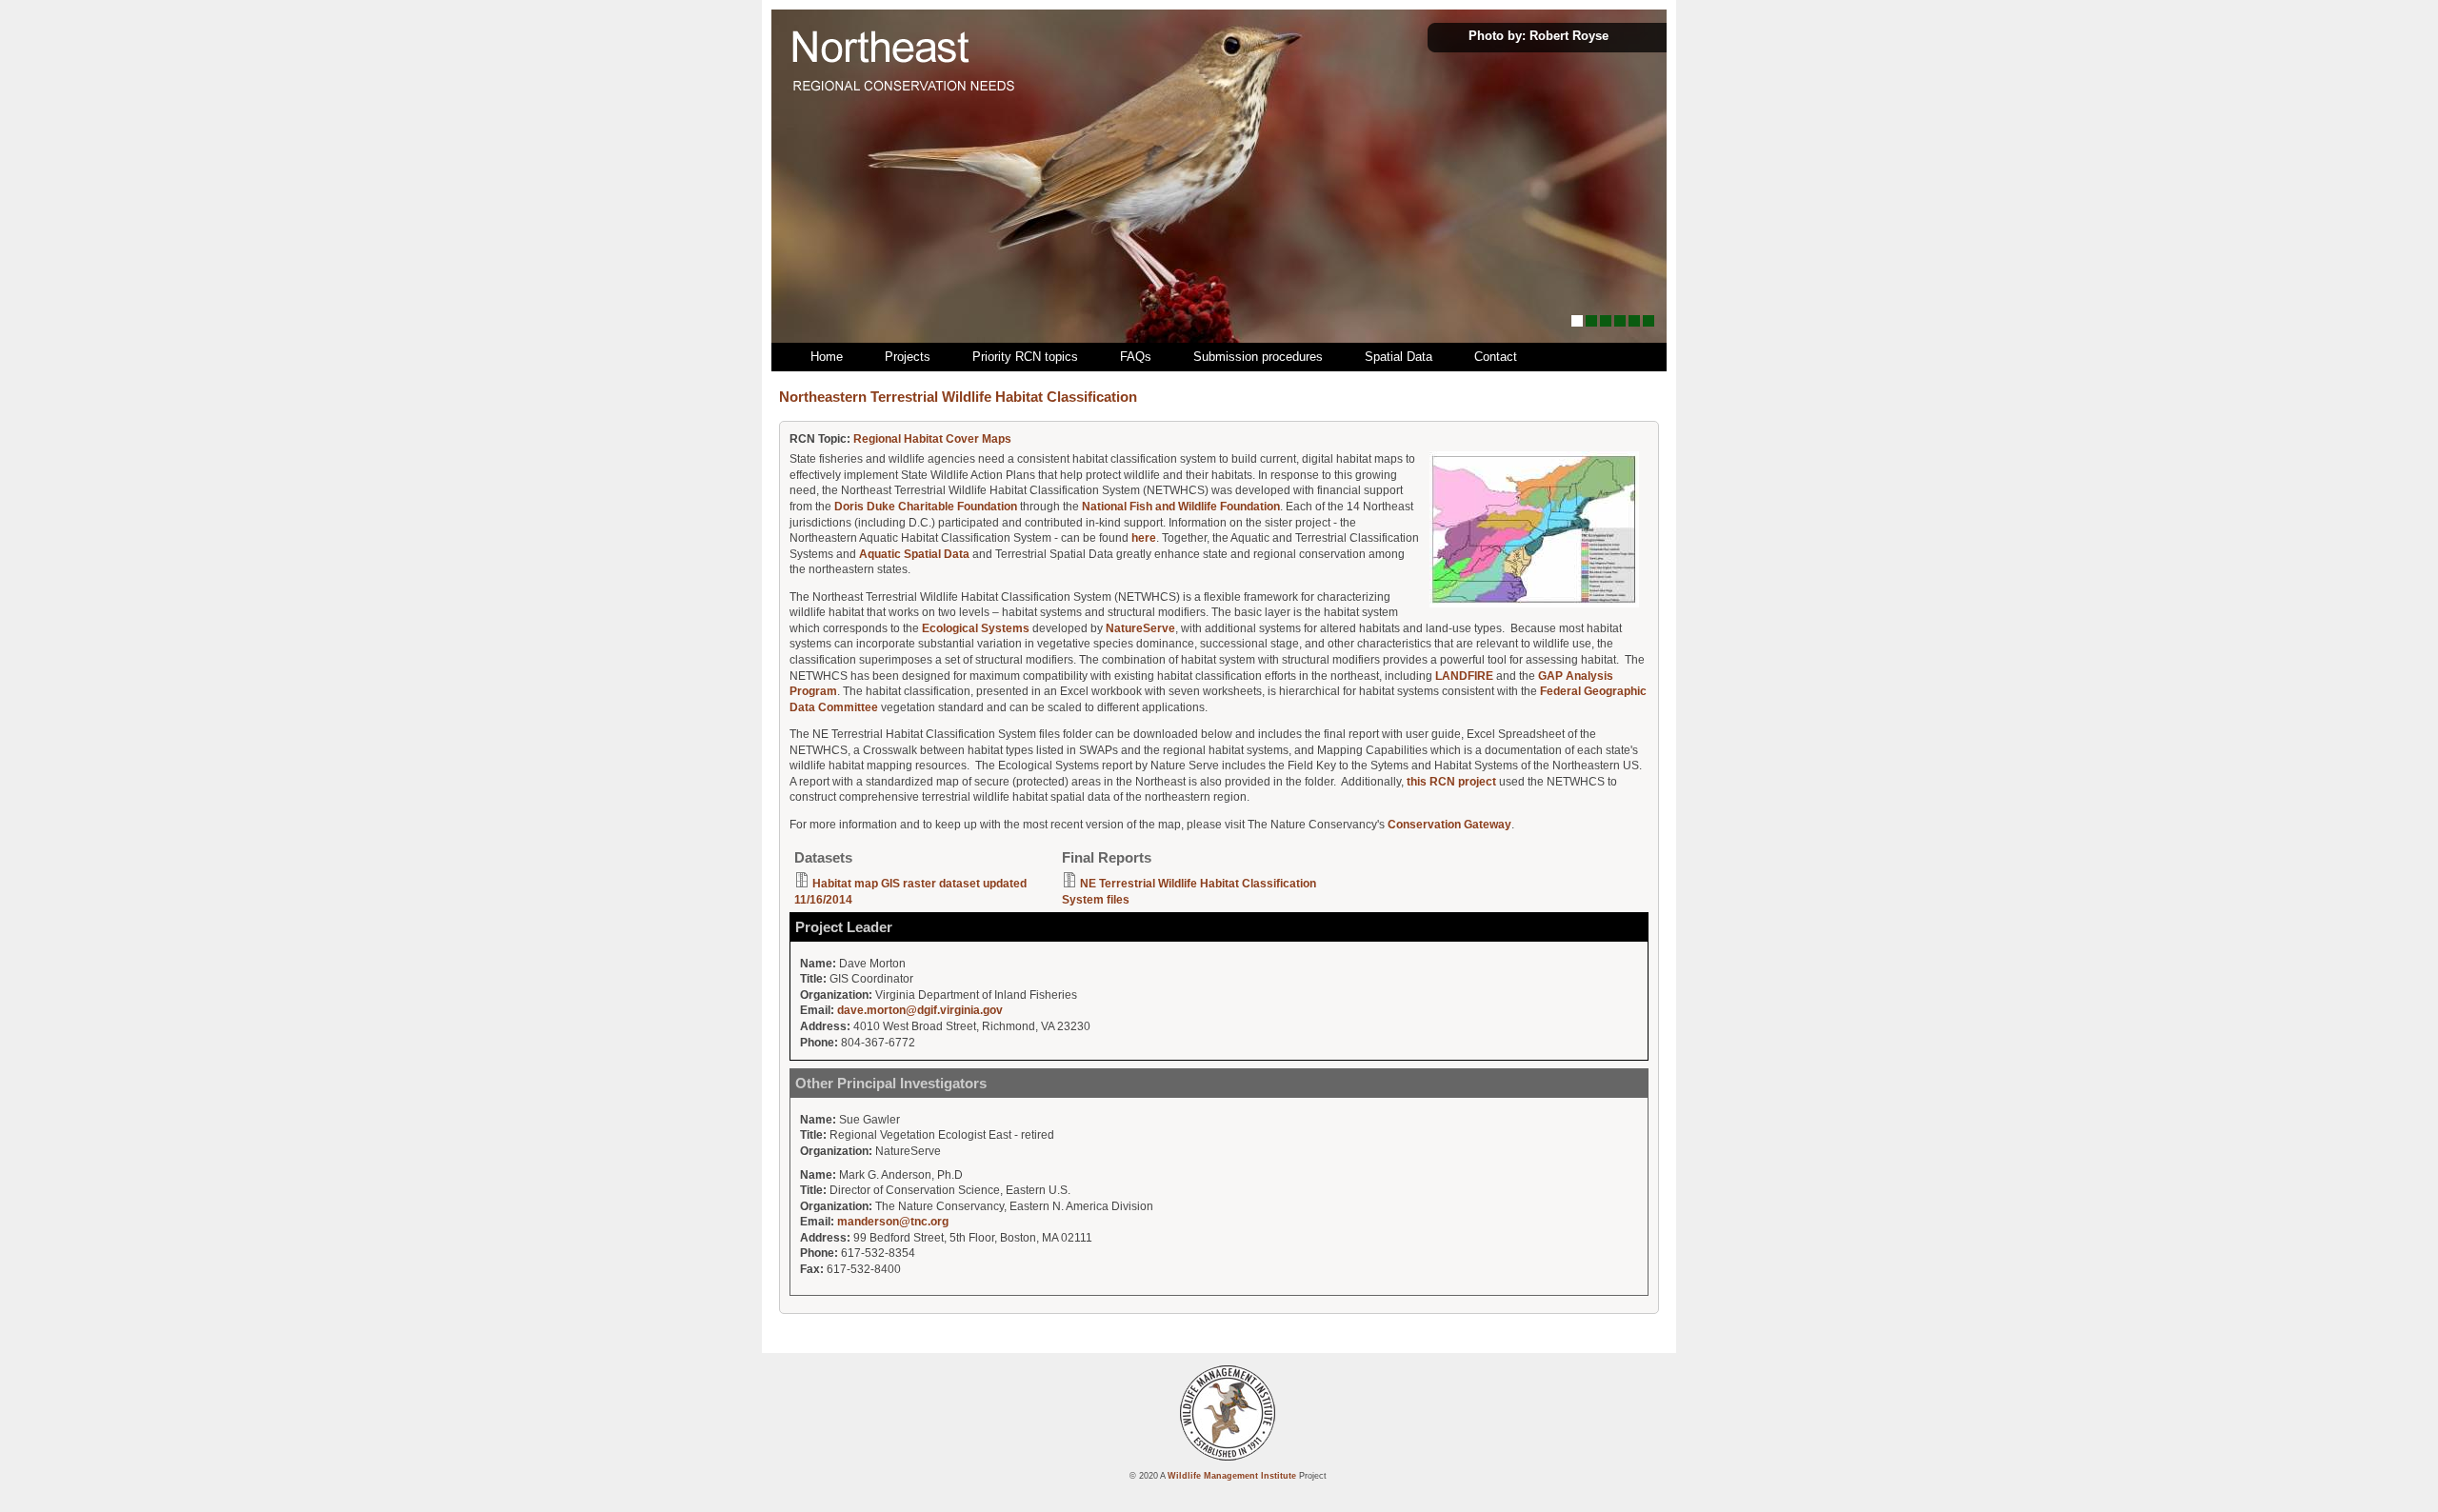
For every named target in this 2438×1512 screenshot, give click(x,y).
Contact (1496, 357)
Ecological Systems (976, 628)
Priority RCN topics (1025, 357)
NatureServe (1140, 628)
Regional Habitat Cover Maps (932, 439)
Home (827, 357)
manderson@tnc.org (893, 1222)
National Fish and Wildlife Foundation (1181, 507)
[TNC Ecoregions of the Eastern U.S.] (1534, 604)
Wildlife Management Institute (1232, 1475)
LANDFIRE (1464, 676)
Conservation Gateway (1449, 825)
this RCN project (1451, 782)
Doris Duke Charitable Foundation (926, 507)
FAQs (1136, 357)
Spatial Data (1399, 357)
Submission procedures (1258, 357)
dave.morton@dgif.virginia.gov (920, 1010)
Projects (908, 357)
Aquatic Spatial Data (914, 554)
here (1144, 538)
